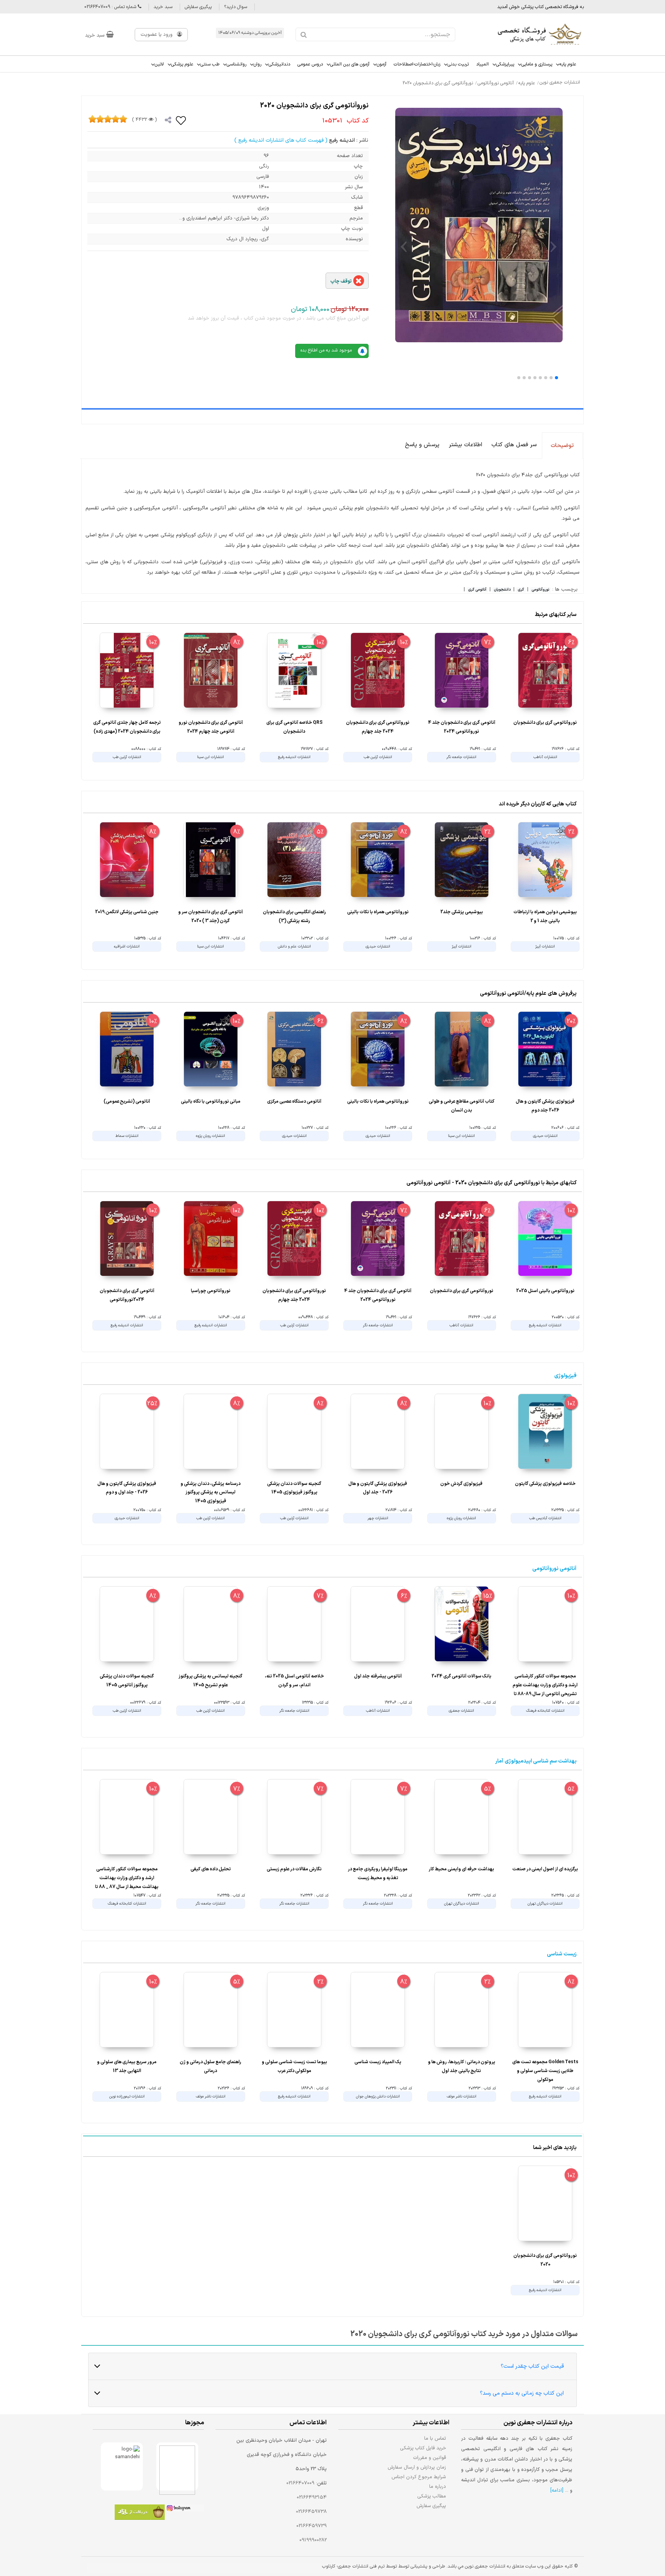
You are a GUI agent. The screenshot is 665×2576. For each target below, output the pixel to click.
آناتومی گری (477, 590)
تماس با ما (435, 2438)
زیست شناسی (562, 1954)
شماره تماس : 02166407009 (111, 7)
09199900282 (313, 2540)
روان (257, 64)
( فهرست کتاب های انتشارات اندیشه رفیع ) (281, 140)
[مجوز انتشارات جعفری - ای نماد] (177, 2466)
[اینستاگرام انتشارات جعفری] (184, 2509)
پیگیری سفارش (198, 7)
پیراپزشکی (505, 64)
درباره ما (438, 2486)
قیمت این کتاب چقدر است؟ (532, 2366)
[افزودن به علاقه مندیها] (181, 120)
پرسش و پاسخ (422, 445)
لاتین (159, 64)
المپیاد (482, 64)
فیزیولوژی (565, 1376)
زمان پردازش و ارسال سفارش (417, 2467)
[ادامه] (557, 2491)
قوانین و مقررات (430, 2458)
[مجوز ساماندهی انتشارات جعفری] (122, 2466)
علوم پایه (568, 64)
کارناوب (329, 2566)
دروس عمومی (310, 64)
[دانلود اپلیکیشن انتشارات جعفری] (140, 2513)
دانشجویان (502, 590)
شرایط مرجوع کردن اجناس (419, 2477)
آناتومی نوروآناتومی (554, 1569)
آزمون (382, 64)
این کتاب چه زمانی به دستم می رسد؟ (522, 2393)
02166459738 (311, 2512)
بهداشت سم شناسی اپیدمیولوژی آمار (536, 1761)
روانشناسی (236, 64)
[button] (556, 378)
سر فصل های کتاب (514, 445)
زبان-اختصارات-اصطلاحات (417, 64)
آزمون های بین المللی (350, 64)
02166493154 (312, 2497)
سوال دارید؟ (236, 7)
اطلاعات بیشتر (465, 445)
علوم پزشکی (182, 64)
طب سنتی (210, 64)
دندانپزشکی (279, 64)
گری (521, 590)
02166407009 (300, 2483)
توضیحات (562, 446)
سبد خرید (163, 7)
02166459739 (312, 2526)
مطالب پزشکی (432, 2496)
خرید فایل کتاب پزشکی (423, 2448)
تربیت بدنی (458, 64)
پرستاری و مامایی (537, 64)
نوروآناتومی (540, 590)
